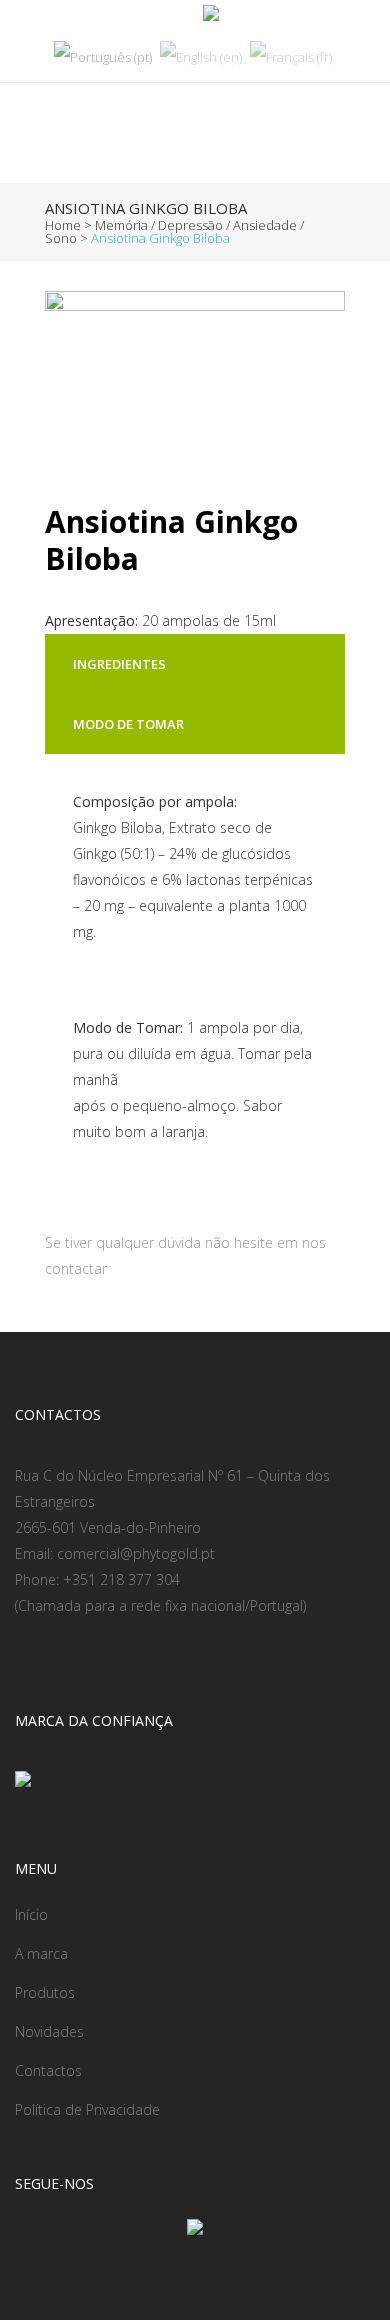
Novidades (49, 2031)
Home (63, 225)
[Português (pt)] (103, 56)
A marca (41, 1953)
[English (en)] (201, 56)
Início (31, 1914)
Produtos (45, 1992)
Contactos (48, 2070)
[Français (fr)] (291, 56)
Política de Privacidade (87, 2109)
